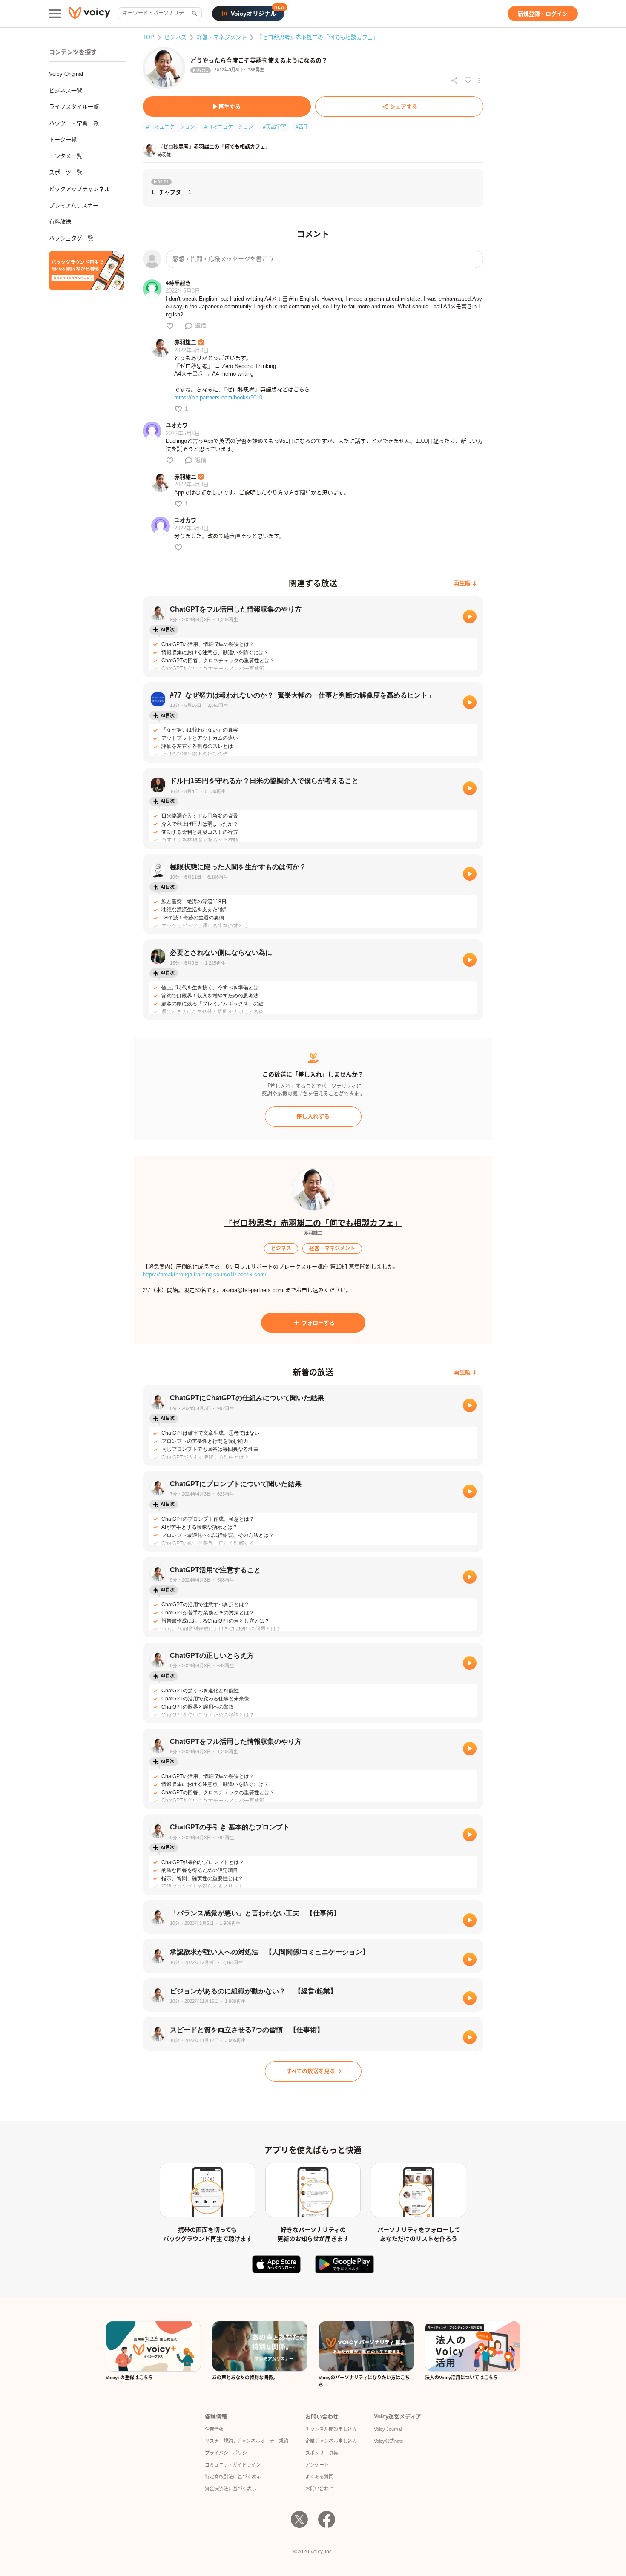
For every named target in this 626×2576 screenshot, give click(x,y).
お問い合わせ (319, 2489)
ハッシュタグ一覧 (71, 238)
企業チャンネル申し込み (331, 2441)
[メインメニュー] (55, 14)
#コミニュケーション (229, 127)
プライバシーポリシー (228, 2453)
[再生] (470, 617)
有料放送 (60, 222)
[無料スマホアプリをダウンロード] (86, 270)
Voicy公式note (389, 2441)
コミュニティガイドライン (233, 2465)
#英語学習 (274, 127)
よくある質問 (319, 2477)
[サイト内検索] (194, 14)
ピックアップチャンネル (79, 189)
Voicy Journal (388, 2429)
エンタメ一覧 (66, 156)
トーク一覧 (63, 139)
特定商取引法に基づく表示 (233, 2477)
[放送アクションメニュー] (479, 80)
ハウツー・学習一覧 (74, 123)
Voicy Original (66, 74)
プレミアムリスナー (74, 205)
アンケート (317, 2465)
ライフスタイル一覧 (74, 107)
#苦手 (302, 127)
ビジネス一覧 (66, 90)
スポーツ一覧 (66, 172)
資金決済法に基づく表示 (231, 2489)
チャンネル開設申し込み (331, 2429)
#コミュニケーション (171, 127)
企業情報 (214, 2429)
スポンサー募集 (322, 2453)
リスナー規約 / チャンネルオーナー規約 (247, 2441)
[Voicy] (89, 14)
